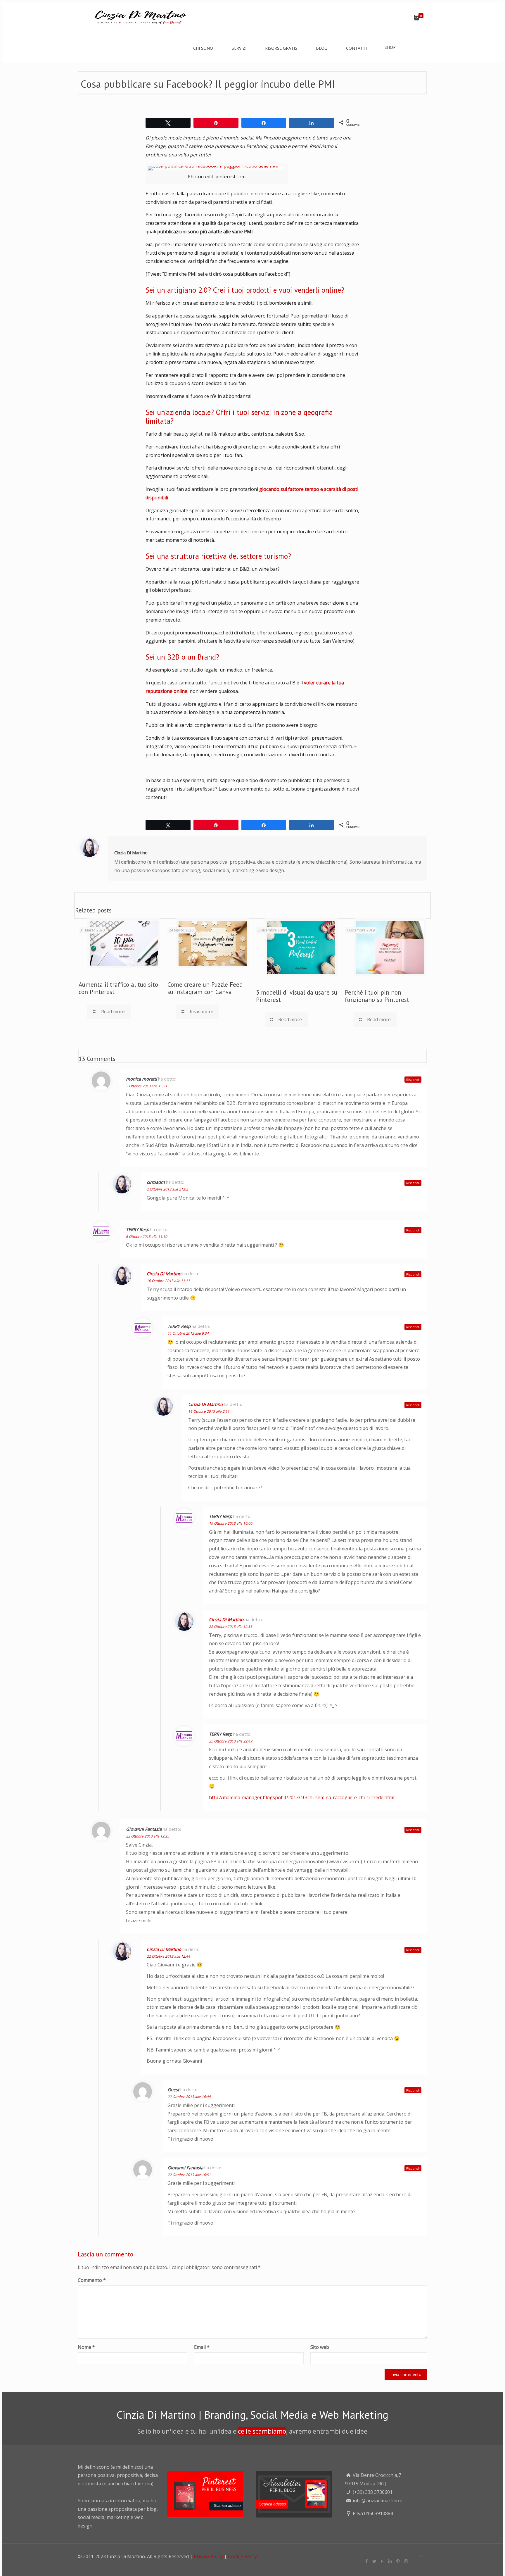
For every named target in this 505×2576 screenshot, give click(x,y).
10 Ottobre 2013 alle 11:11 (168, 1281)
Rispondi (413, 1080)
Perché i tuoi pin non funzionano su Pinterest (377, 996)
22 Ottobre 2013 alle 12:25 (148, 1836)
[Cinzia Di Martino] (139, 16)
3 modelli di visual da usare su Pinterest (297, 996)
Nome (86, 2347)
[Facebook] (367, 2561)
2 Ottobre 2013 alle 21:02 (167, 1189)
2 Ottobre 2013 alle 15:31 (147, 1086)
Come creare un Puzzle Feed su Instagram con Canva (205, 988)
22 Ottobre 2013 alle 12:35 (231, 1627)
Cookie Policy (242, 2556)
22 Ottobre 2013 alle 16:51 (189, 2175)
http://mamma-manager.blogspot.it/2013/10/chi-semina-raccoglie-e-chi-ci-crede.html (302, 1797)
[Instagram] (406, 2561)
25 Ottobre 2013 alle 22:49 (231, 1741)
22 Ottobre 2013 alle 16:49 (189, 2097)
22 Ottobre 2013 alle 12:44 (168, 1956)
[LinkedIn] (390, 2561)
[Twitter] (375, 2561)
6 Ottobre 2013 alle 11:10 (147, 1237)
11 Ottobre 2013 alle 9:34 (188, 1333)
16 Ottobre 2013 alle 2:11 (209, 1411)
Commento (92, 2280)
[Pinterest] (398, 2561)
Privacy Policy (208, 2556)
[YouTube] (382, 2561)
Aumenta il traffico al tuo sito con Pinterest (118, 988)
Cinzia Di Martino (131, 853)
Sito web (320, 2347)
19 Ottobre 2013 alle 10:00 (231, 1523)
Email (202, 2347)
